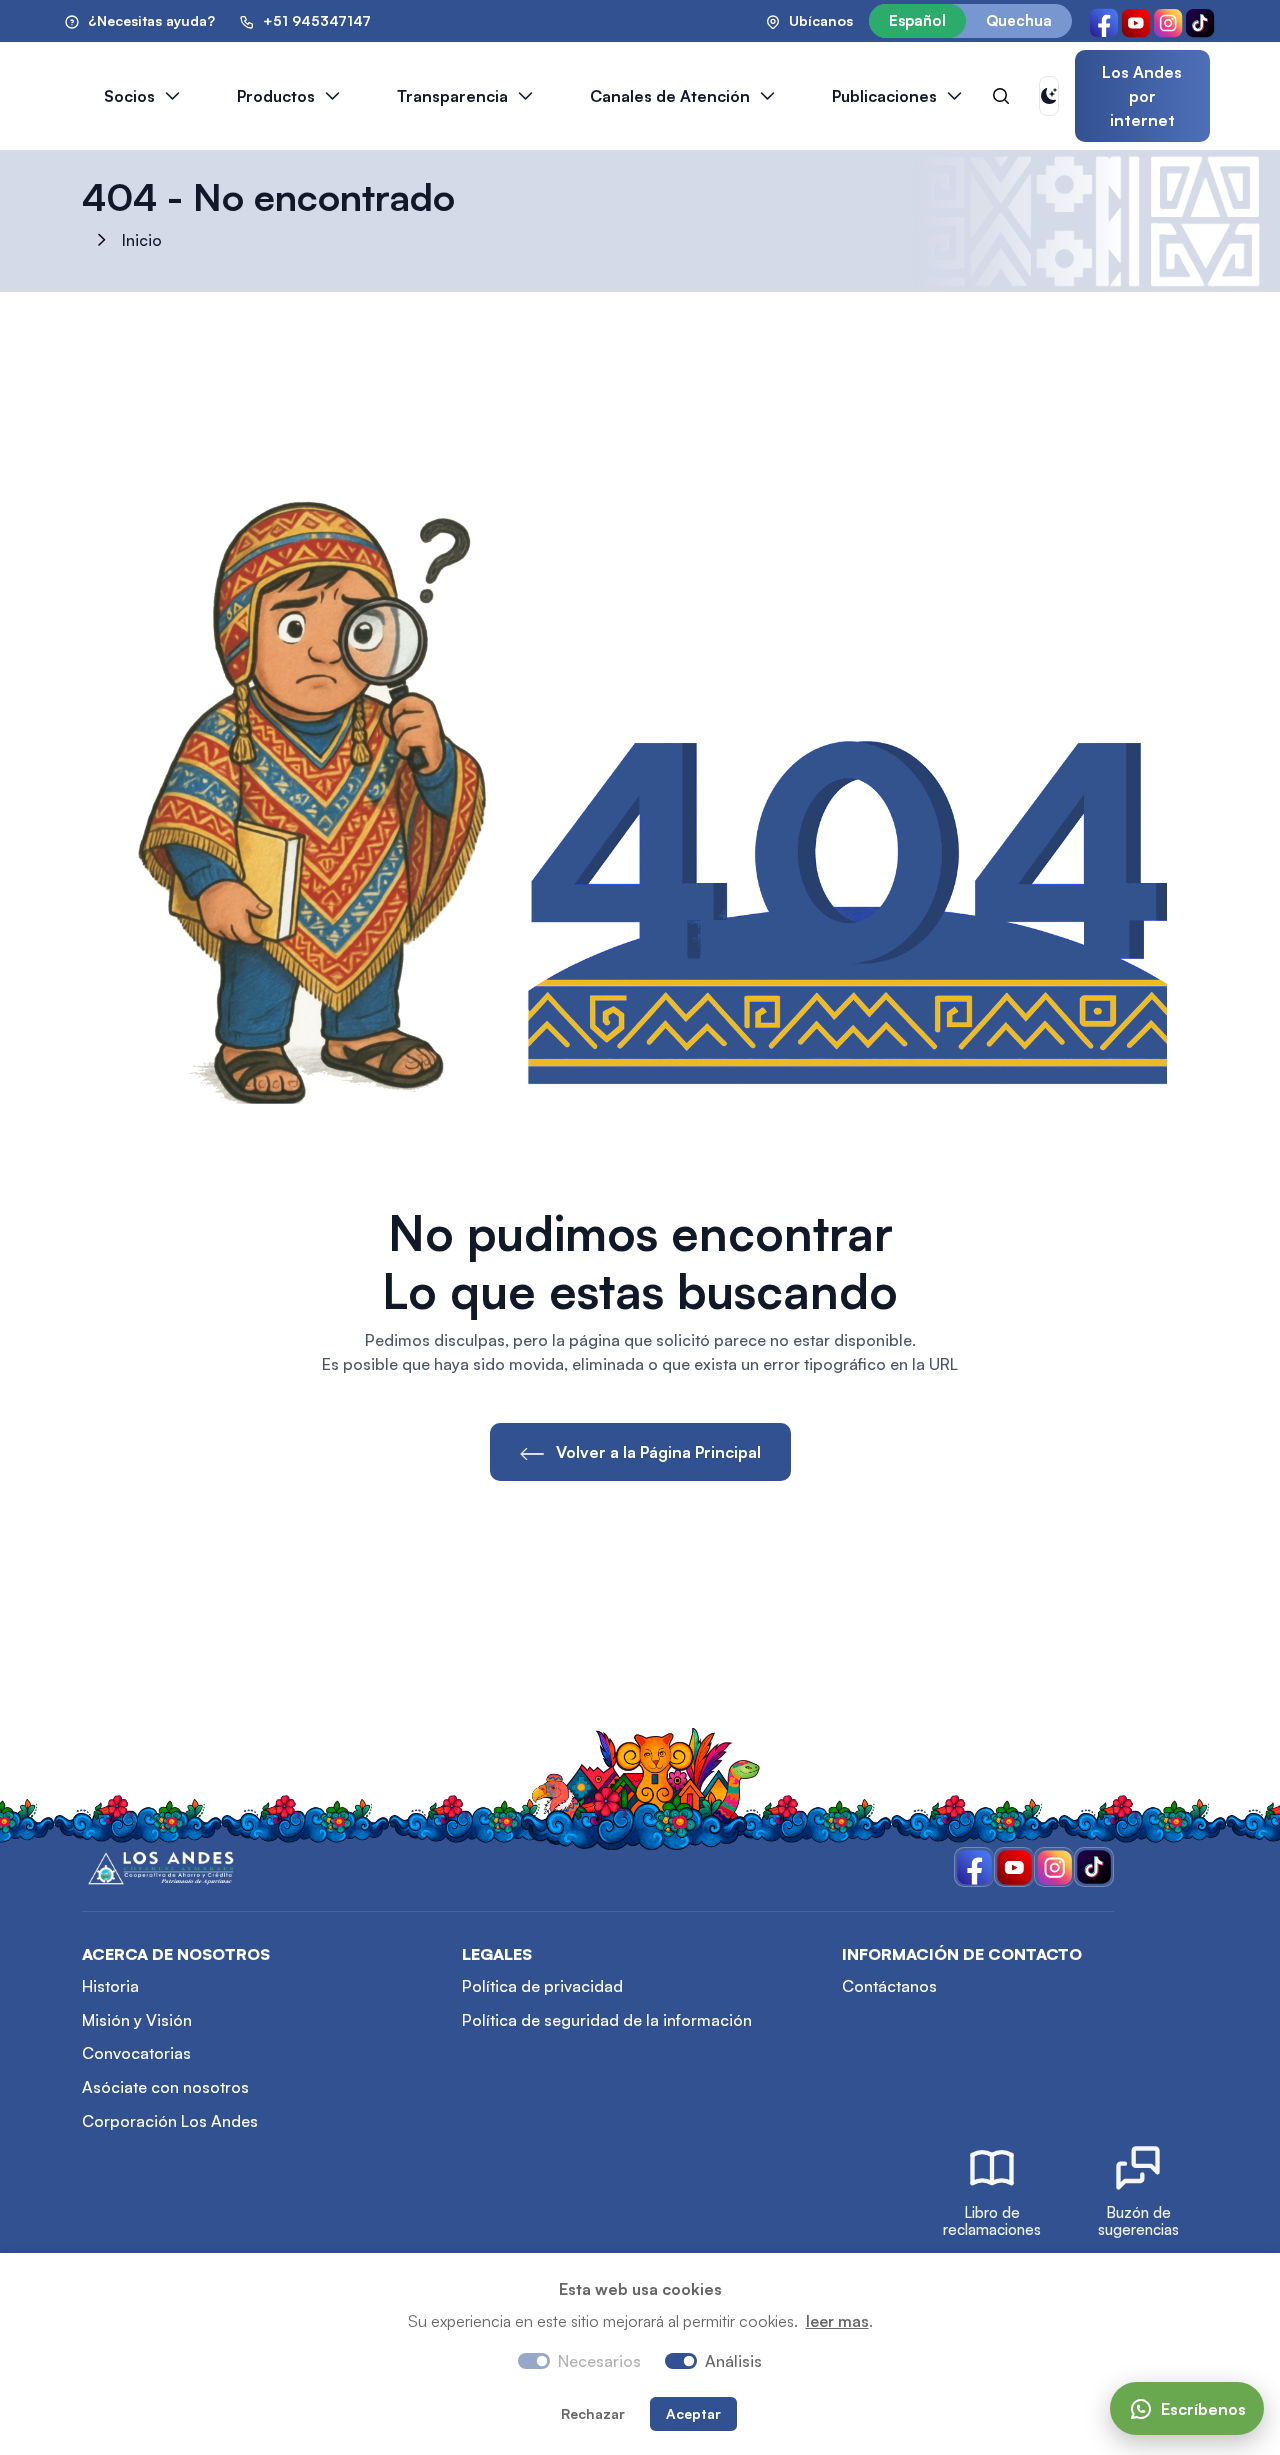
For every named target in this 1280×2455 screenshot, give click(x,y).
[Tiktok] (1200, 21)
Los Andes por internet (1142, 96)
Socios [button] (129, 96)
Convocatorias (136, 2053)
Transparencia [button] (452, 96)
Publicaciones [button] (884, 96)
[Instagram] (1168, 21)
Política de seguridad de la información (607, 2020)
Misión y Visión (137, 2020)
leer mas (837, 2321)
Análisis (733, 2361)
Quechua (1019, 20)
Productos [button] (276, 96)
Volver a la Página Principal (656, 1452)
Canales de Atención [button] (670, 96)
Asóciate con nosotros (165, 2087)
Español (917, 20)
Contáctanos (889, 1986)
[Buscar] (1001, 96)
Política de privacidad (542, 1986)
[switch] (681, 2361)
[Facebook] (1104, 21)
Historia (110, 1986)
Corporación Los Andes (170, 2121)
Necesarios (599, 2361)
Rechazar (593, 2413)
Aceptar (693, 2413)
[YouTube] (1136, 21)
